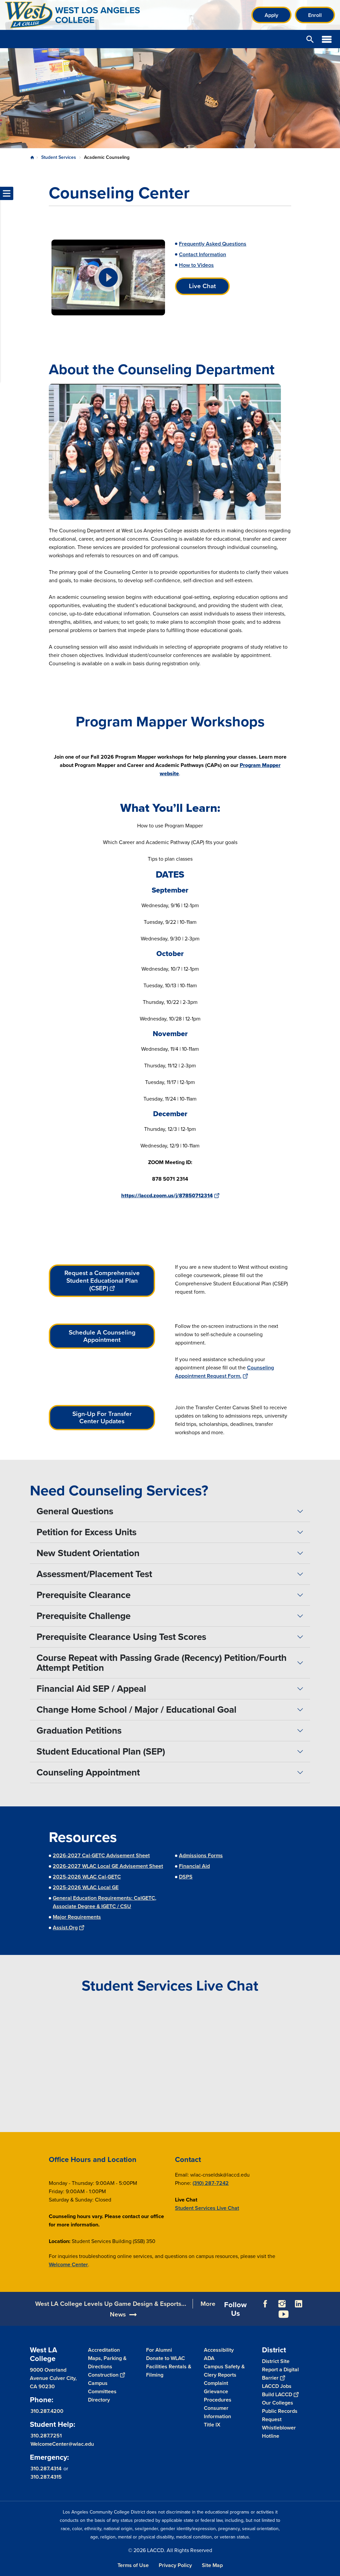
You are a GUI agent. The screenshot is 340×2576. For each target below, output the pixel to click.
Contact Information (203, 254)
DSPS (186, 1877)
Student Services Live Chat (207, 2208)
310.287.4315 (46, 2477)
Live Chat (202, 286)
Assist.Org (65, 1928)
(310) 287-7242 (211, 2183)
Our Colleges (278, 2403)
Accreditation (104, 2350)
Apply (271, 15)
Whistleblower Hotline (279, 2432)
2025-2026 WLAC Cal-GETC (87, 1877)
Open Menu (327, 39)
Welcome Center (68, 2264)
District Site (276, 2361)
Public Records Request (280, 2415)
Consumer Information (217, 2412)
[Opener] (333, 2319)
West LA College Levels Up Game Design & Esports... (111, 2304)
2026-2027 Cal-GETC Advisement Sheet (101, 1855)
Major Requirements (77, 1917)
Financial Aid (194, 1866)
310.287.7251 (46, 2436)
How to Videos (196, 265)
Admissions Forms (201, 1855)
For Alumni (159, 2350)
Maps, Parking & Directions (107, 2362)
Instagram (282, 2304)
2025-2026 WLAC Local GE (86, 1887)
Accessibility (219, 2350)
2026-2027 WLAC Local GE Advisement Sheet (108, 1866)
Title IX (212, 2425)
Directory (99, 2400)
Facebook (265, 2304)
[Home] (77, 15)
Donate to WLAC (166, 2358)
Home (32, 158)
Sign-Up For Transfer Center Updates (102, 1418)
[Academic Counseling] (108, 277)
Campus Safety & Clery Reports (224, 2371)
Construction (103, 2375)
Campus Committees (102, 2387)
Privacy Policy (175, 2565)
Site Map (212, 2565)
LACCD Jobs (277, 2386)
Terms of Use (133, 2565)
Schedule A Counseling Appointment (102, 1336)
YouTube (284, 2314)
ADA (209, 2358)
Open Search (310, 39)
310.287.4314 (46, 2469)
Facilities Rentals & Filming (169, 2371)
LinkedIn (298, 2304)
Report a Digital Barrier (280, 2374)
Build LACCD (277, 2394)
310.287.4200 (47, 2411)
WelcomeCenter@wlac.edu (62, 2444)
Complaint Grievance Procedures (218, 2391)
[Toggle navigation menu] (7, 193)
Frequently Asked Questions (213, 244)
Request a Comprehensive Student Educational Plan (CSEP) (102, 1280)
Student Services (59, 157)
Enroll (315, 15)
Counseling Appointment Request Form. (224, 1372)
